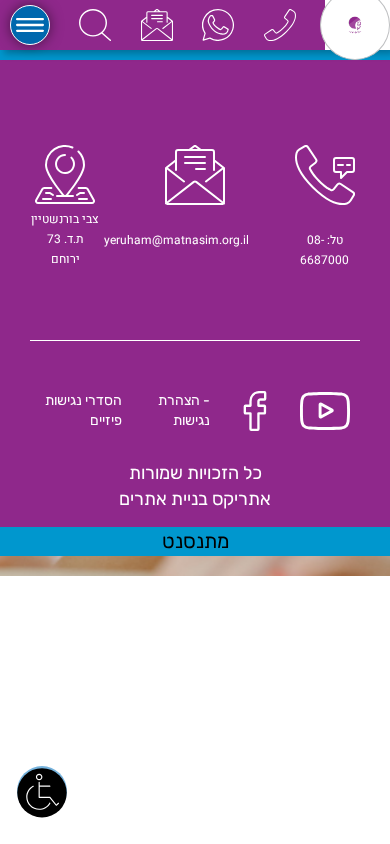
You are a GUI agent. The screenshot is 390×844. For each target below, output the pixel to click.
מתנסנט (195, 541)
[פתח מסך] (42, 791)
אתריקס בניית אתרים (195, 499)
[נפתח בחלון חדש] (218, 24)
